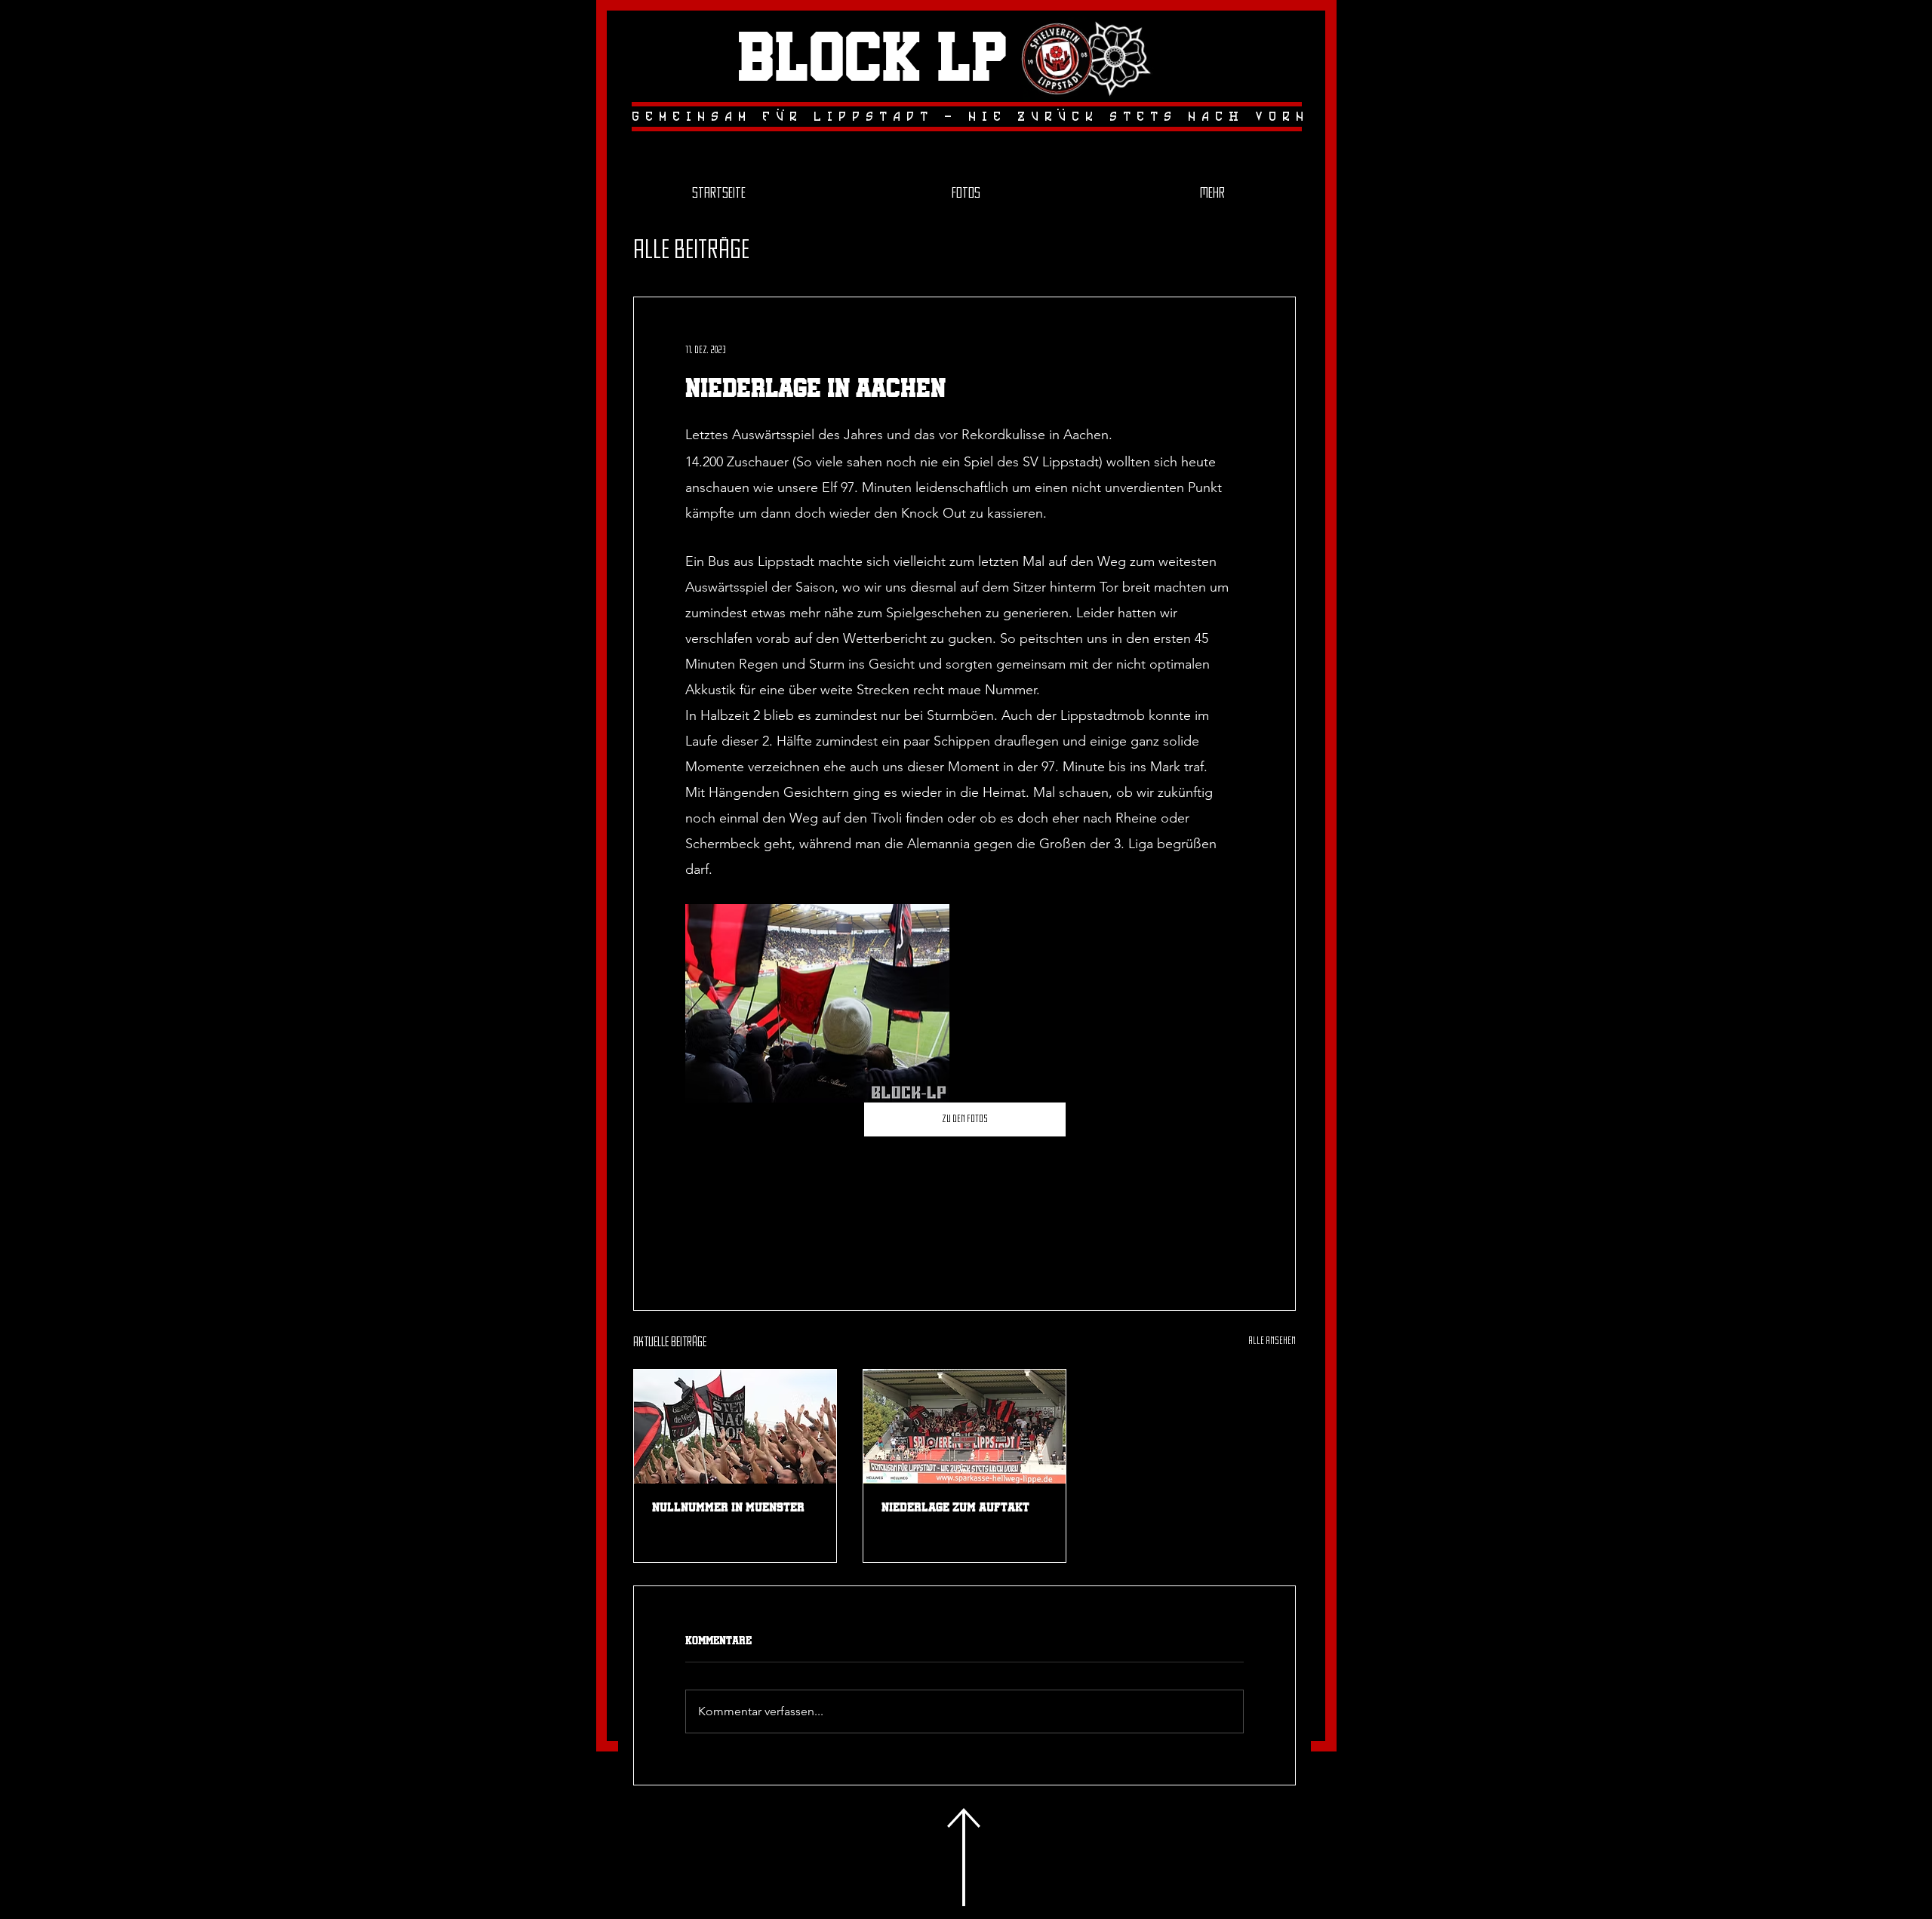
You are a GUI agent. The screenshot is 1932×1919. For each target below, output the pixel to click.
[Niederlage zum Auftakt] (964, 1427)
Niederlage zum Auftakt (955, 1507)
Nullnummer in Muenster (728, 1507)
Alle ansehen (1272, 1341)
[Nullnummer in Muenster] (735, 1427)
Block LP (872, 60)
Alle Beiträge (691, 251)
